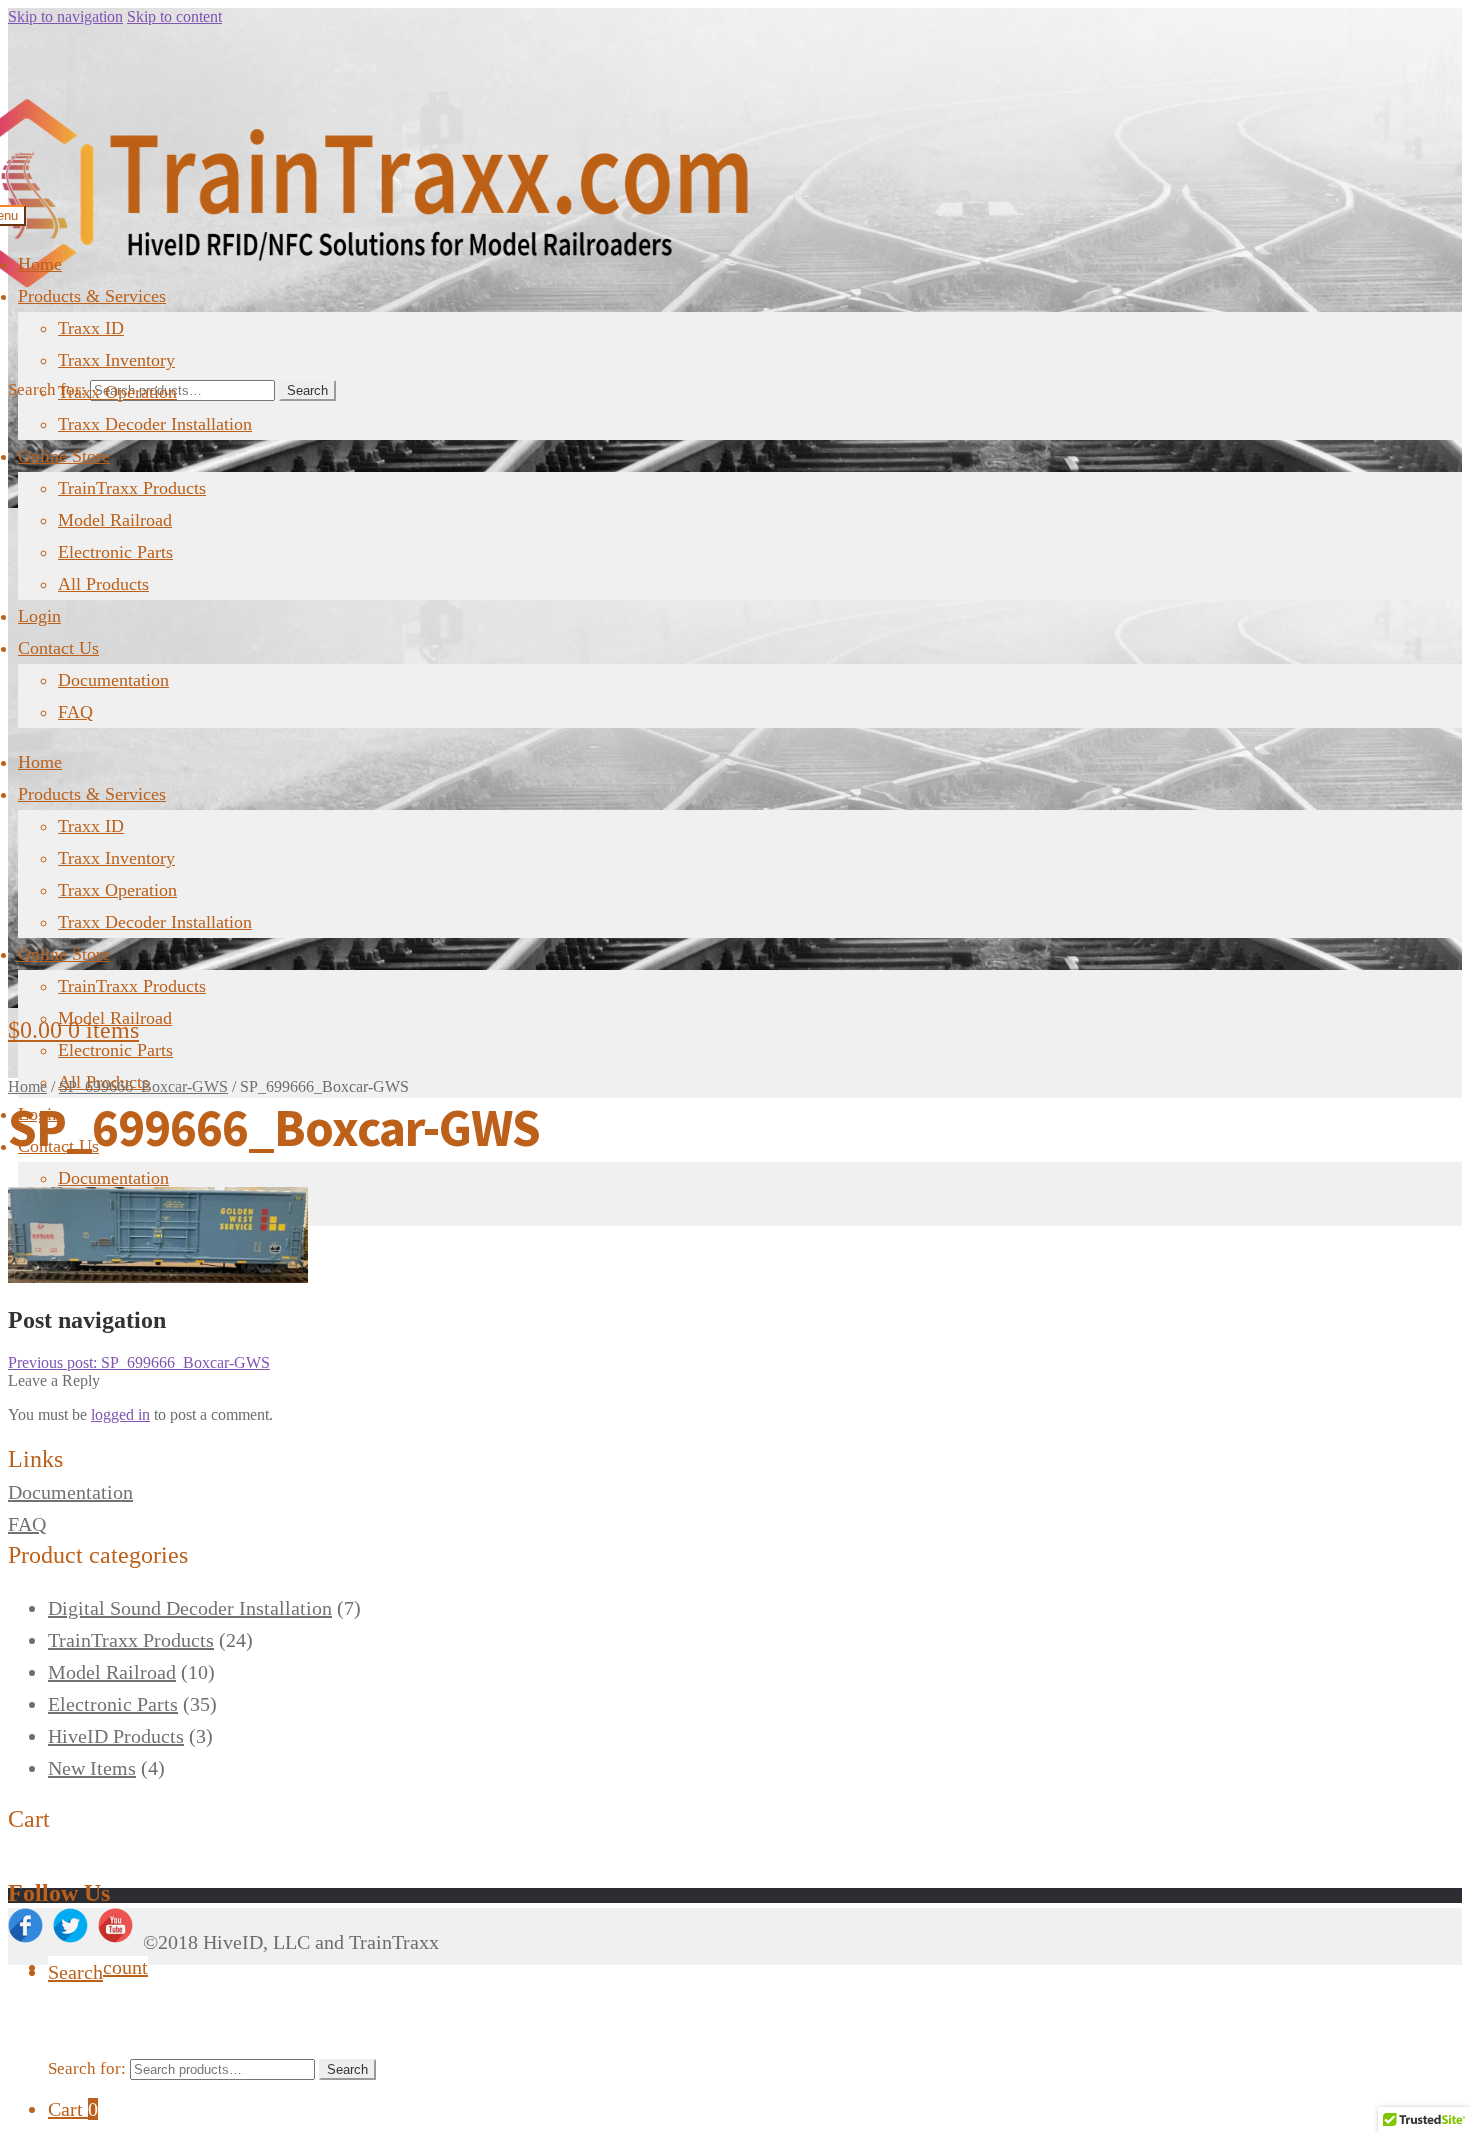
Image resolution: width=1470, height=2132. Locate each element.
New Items (92, 1768)
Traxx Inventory (116, 360)
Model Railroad (115, 520)
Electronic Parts (115, 552)
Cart (73, 2109)
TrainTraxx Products (132, 488)
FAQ (75, 712)
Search (307, 390)
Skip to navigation (65, 16)
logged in (120, 1414)
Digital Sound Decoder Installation (190, 1608)
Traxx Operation (117, 392)
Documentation (113, 680)
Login (39, 616)
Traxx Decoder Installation (155, 424)
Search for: (47, 389)
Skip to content (174, 16)
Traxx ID (91, 328)
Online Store (64, 456)
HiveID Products (116, 1736)
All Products (103, 584)
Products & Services (92, 296)
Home (40, 264)
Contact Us (58, 648)
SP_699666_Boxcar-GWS (143, 1086)
